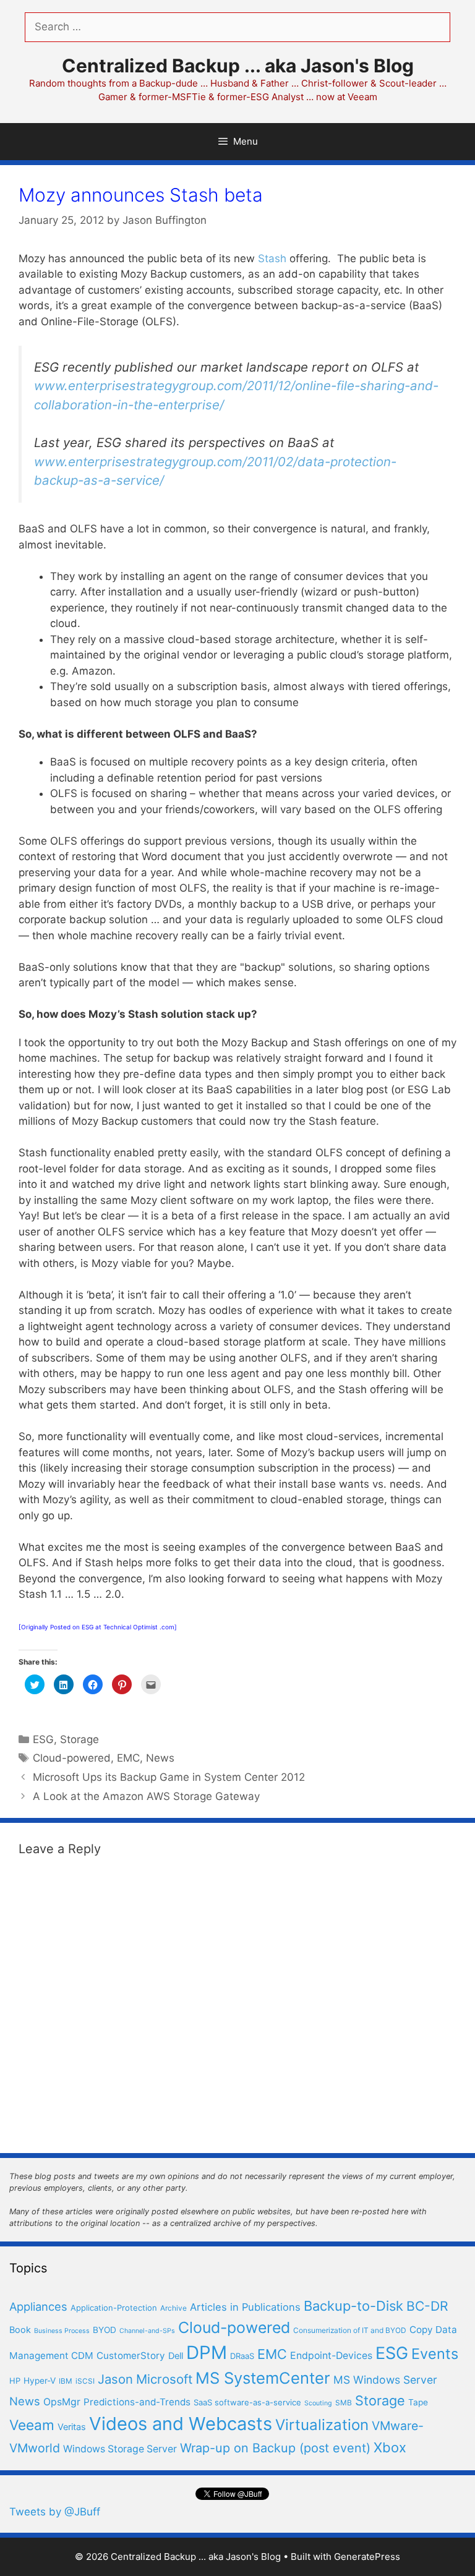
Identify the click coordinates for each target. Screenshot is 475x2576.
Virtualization (322, 2425)
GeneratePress (367, 2557)
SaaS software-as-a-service (247, 2402)
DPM (207, 2352)
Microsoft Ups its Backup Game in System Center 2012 (169, 1777)
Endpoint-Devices (331, 2356)
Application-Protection (114, 2308)
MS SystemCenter (263, 2378)
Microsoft (164, 2379)
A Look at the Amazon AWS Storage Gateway (146, 1796)
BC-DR (427, 2306)
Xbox (390, 2447)
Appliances (38, 2306)
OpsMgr (62, 2402)
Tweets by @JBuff (55, 2512)
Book (20, 2330)
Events (435, 2354)
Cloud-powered (72, 1758)
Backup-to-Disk (353, 2306)
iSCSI (85, 2381)
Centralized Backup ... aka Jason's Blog (238, 66)
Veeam (32, 2425)
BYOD (105, 2330)
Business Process (62, 2331)
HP (15, 2381)
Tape (418, 2402)
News (160, 1758)
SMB (344, 2403)
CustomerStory (131, 2356)
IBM (66, 2381)
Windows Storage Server (120, 2449)
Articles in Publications (245, 2307)
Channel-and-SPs (147, 2331)
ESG (43, 1739)
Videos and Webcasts (181, 2424)
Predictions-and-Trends (137, 2402)
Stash (272, 258)
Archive (173, 2308)
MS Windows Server (385, 2380)
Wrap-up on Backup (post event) (275, 2448)
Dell (176, 2356)
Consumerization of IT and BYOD (350, 2330)
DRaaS (242, 2356)
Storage (79, 1739)
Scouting (318, 2403)
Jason (115, 2379)
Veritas (72, 2427)
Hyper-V (40, 2381)
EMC (128, 1758)
